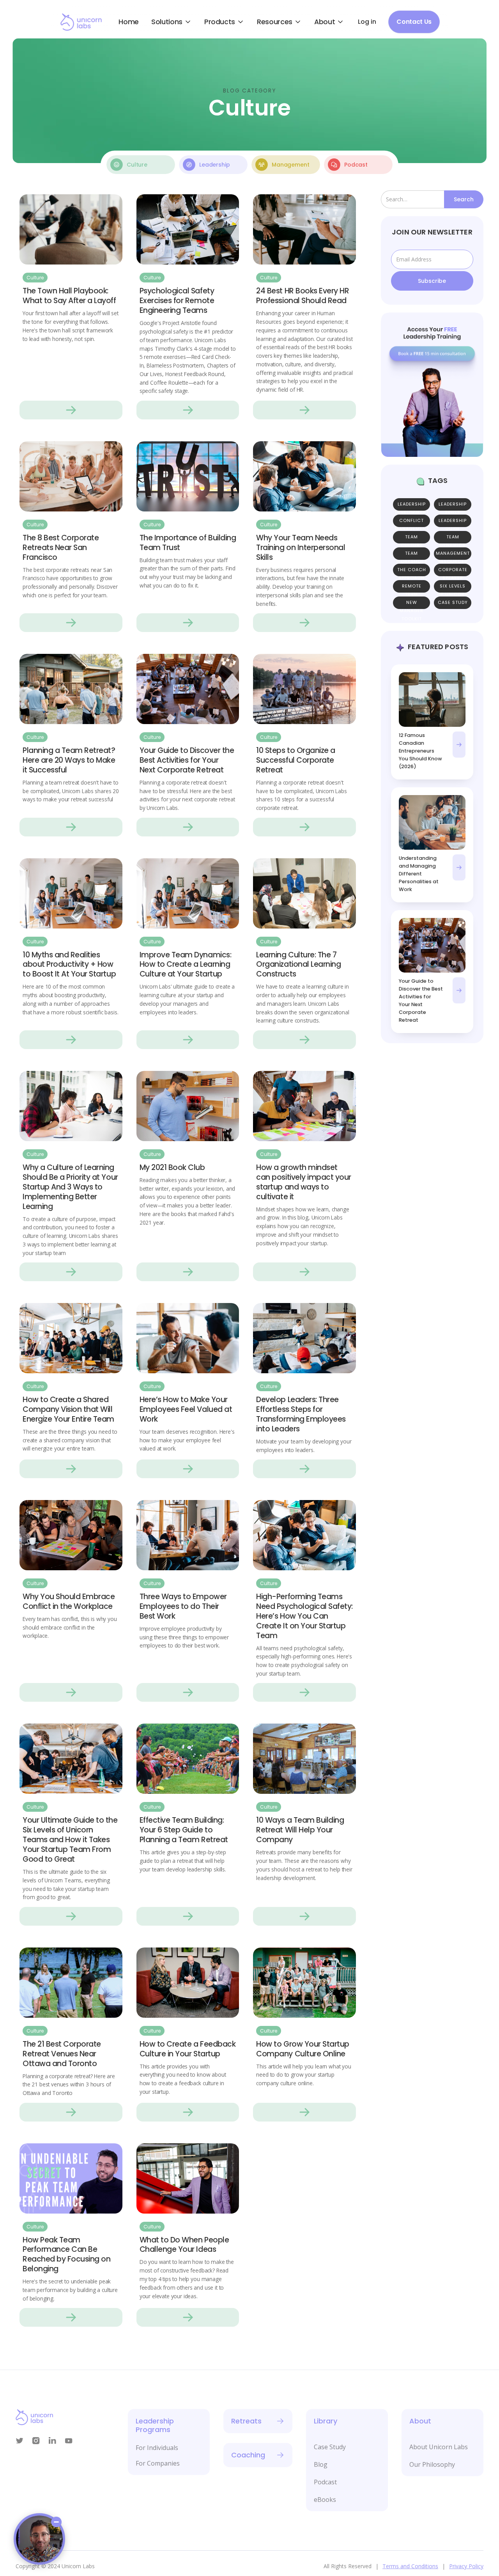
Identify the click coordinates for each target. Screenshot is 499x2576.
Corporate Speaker (453, 572)
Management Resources (453, 555)
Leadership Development (412, 506)
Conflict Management (412, 523)
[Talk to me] (39, 2539)
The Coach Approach (412, 572)
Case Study (453, 603)
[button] (172, 22)
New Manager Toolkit (411, 604)
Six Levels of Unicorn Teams (453, 588)
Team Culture (412, 539)
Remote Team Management (412, 588)
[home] (81, 22)
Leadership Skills (453, 506)
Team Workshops (412, 555)
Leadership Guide (453, 523)
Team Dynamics (453, 539)
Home (129, 22)
